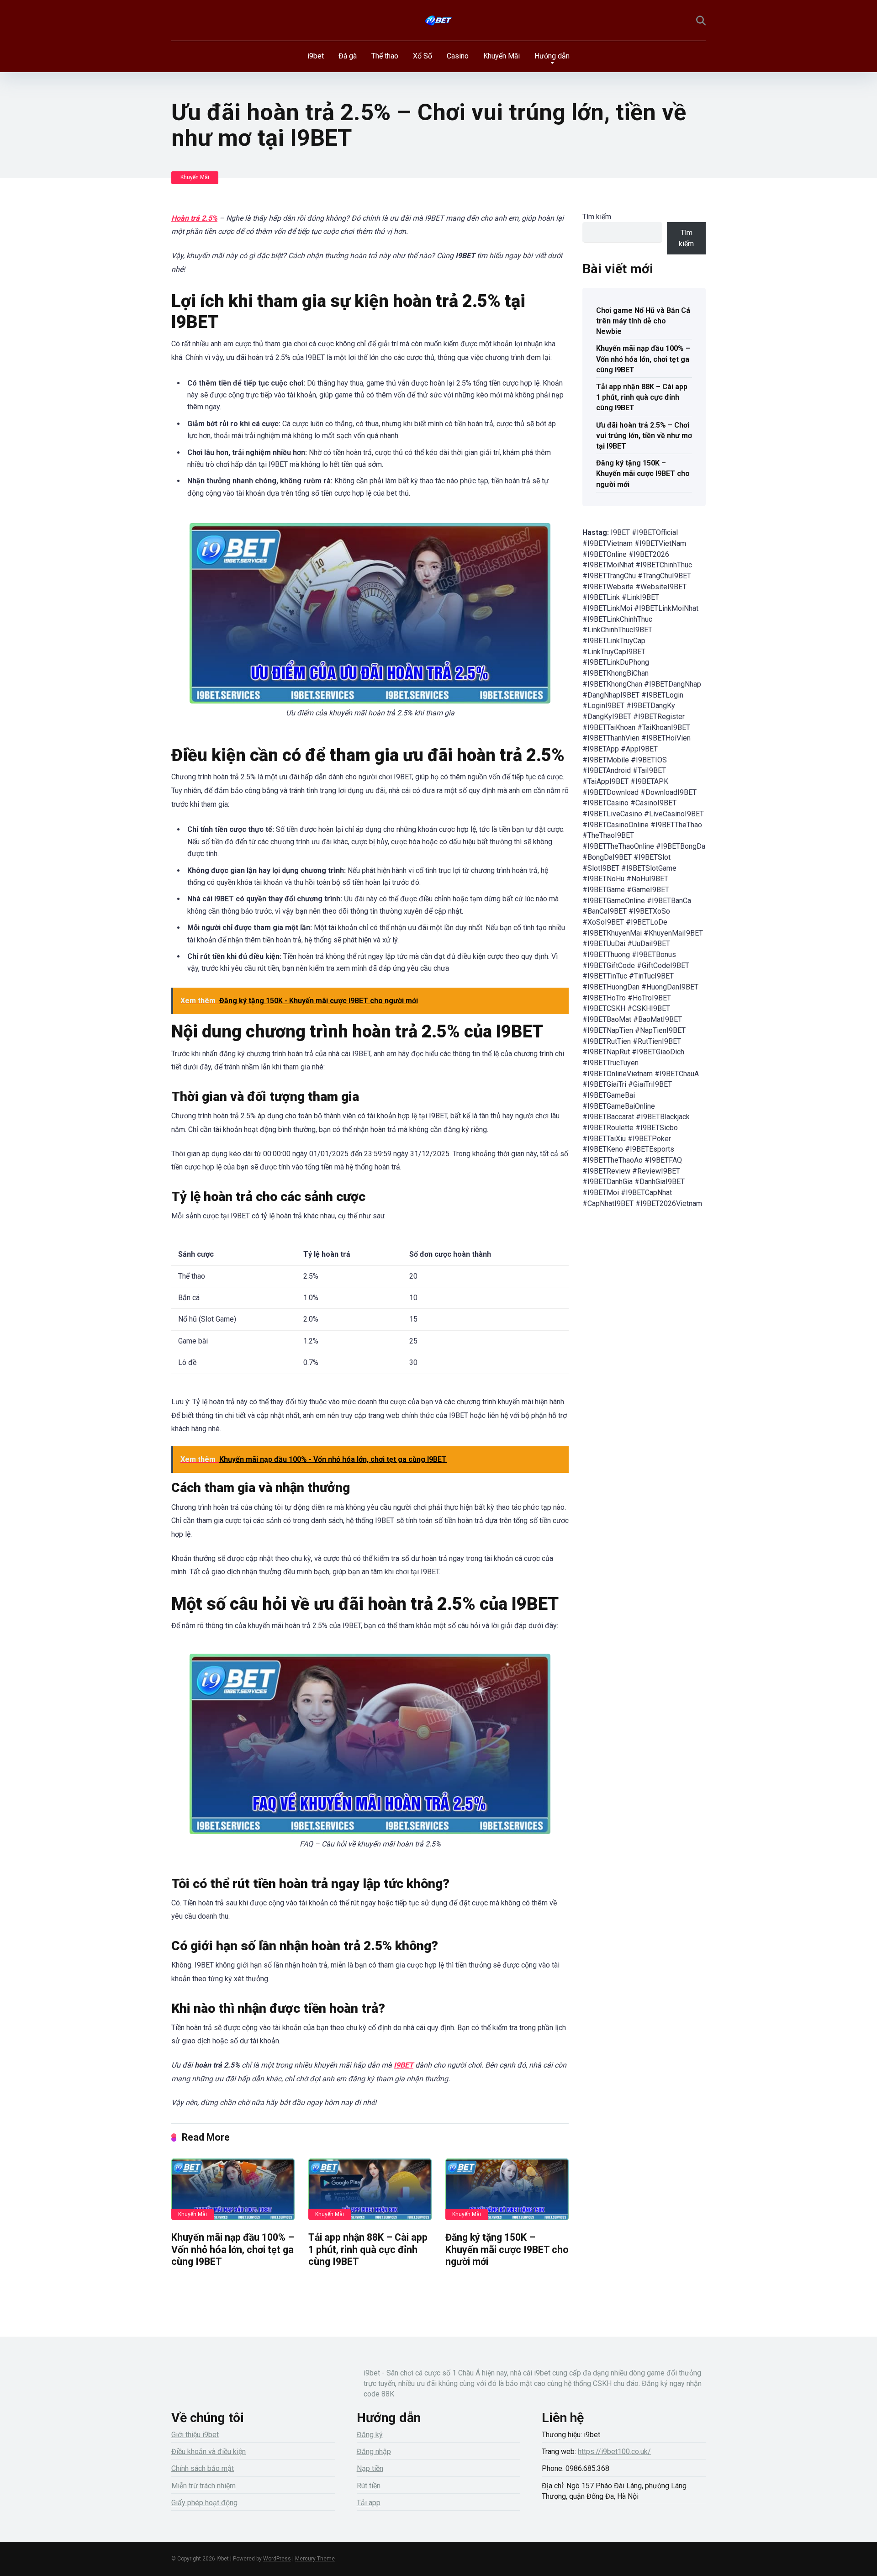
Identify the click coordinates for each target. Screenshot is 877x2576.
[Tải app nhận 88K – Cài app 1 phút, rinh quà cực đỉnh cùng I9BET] (370, 2189)
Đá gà (348, 56)
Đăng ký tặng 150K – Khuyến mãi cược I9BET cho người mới (507, 2249)
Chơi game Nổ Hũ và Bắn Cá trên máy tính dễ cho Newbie (643, 321)
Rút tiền (369, 2486)
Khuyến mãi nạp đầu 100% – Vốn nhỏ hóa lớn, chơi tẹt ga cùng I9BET (233, 2249)
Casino (458, 56)
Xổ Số (423, 56)
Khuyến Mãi (502, 56)
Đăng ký (370, 2435)
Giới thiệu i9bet (195, 2435)
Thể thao (385, 56)
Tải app (369, 2503)
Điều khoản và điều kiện (209, 2452)
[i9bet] (438, 21)
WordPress (277, 2559)
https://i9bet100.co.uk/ (614, 2452)
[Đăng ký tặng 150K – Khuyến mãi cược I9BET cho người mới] (507, 2189)
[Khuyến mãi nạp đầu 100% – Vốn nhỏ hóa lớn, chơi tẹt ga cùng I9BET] (233, 2189)
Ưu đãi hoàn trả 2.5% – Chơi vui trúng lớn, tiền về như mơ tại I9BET (644, 436)
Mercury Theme (315, 2559)
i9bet (316, 56)
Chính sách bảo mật (203, 2468)
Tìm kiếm (597, 217)
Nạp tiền (370, 2468)
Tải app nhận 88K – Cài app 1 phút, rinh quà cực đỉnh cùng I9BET (368, 2249)
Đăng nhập (374, 2452)
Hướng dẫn (552, 56)
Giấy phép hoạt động (204, 2503)
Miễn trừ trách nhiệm (203, 2486)
